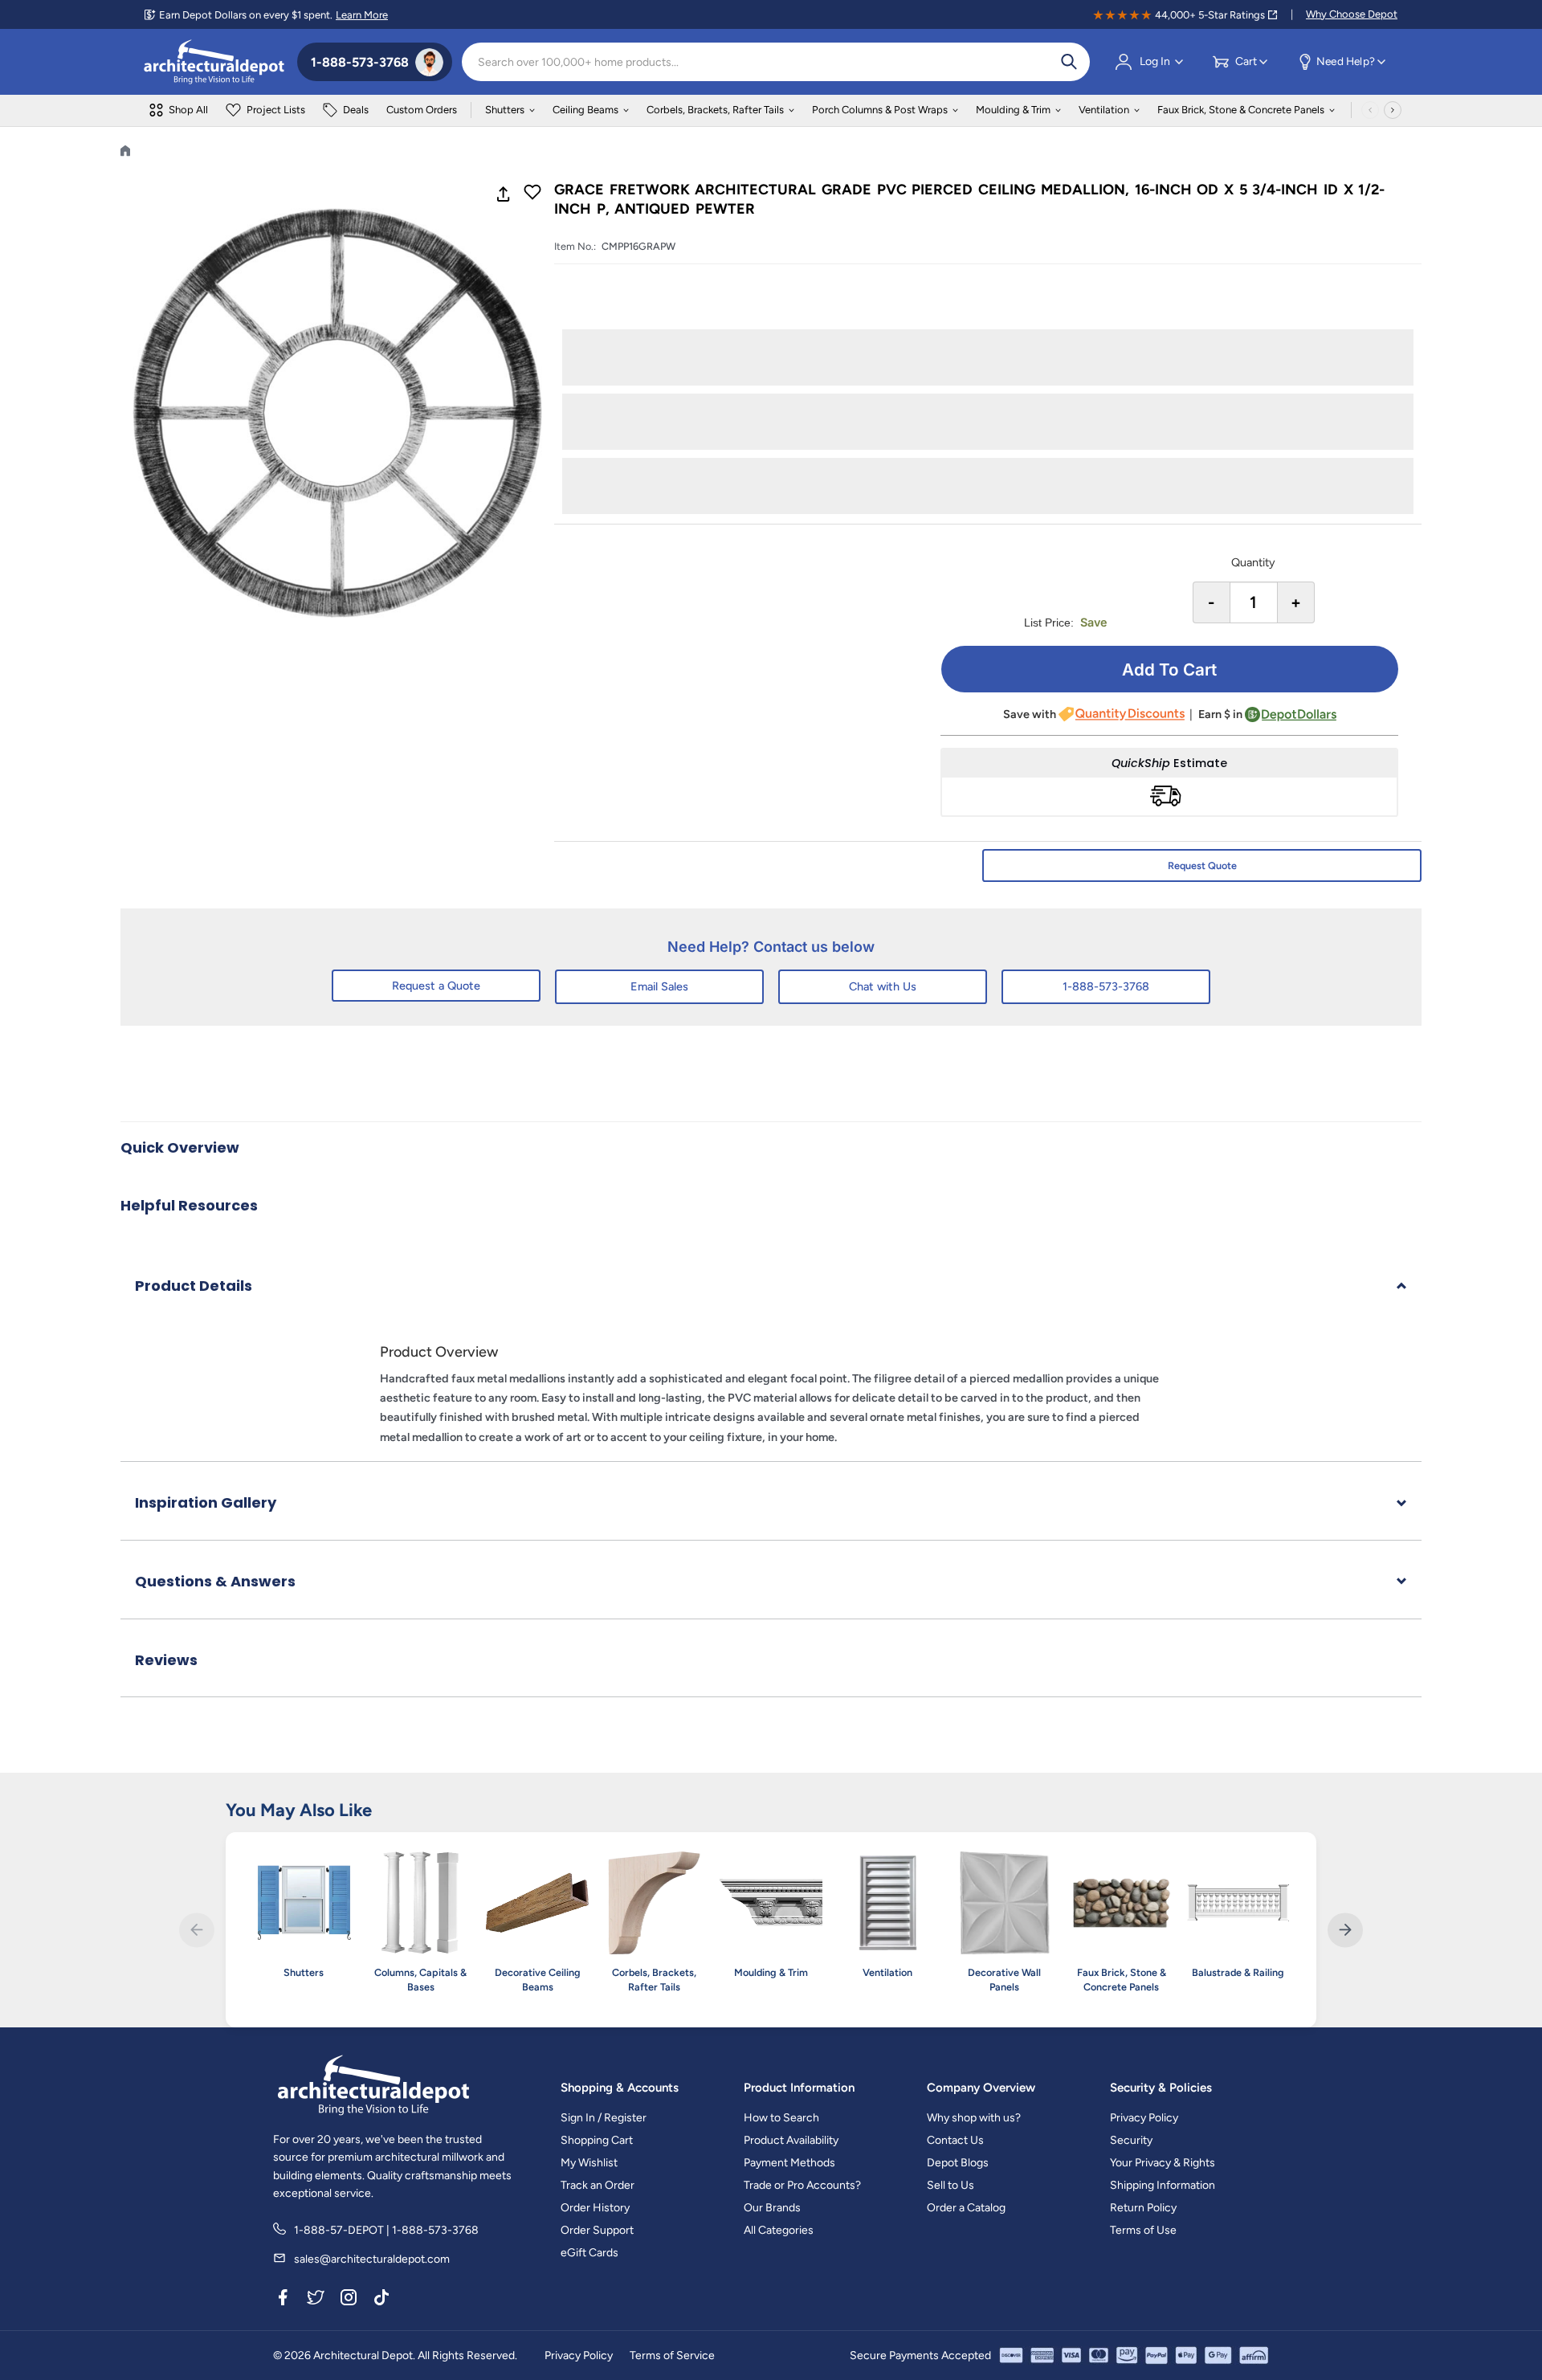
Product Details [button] (194, 1286)
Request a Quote (436, 986)
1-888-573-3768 (1106, 986)
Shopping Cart (597, 2140)
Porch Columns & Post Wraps (880, 110)
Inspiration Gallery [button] (206, 1502)
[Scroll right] (1393, 110)
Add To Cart (1169, 670)
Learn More (362, 15)
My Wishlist (589, 2163)
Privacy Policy (1144, 2118)
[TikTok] (381, 2300)
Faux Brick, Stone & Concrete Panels (1241, 110)
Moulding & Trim (1013, 110)
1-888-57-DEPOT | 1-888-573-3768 (386, 2230)
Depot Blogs (958, 2163)
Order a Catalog (966, 2208)
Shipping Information (1163, 2185)
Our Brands (772, 2208)
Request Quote (1202, 865)
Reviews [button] (166, 1660)
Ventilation (1104, 110)
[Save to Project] (532, 194)
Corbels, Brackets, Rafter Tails (715, 110)
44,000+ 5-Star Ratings (1210, 15)
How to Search (781, 2118)
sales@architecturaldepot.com (372, 2259)
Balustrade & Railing (1238, 1972)
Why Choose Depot (1352, 14)
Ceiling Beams (585, 110)
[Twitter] (316, 2300)
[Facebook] (283, 2300)
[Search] (1069, 62)
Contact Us (955, 2140)
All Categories (779, 2230)
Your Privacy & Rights (1163, 2163)
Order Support (597, 2230)
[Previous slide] (196, 1930)
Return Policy (1143, 2208)
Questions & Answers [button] (215, 1581)
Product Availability (791, 2140)
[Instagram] (349, 2300)
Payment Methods (789, 2163)
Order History (595, 2208)
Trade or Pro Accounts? (802, 2185)
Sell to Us (950, 2185)
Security (1131, 2140)
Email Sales (659, 986)
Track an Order (598, 2185)
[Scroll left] (1370, 110)
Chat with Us (883, 986)
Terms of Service (672, 2356)
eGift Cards (589, 2253)
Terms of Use (1143, 2230)
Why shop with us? (974, 2118)
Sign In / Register (604, 2118)
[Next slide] (1345, 1930)
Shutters (505, 110)
